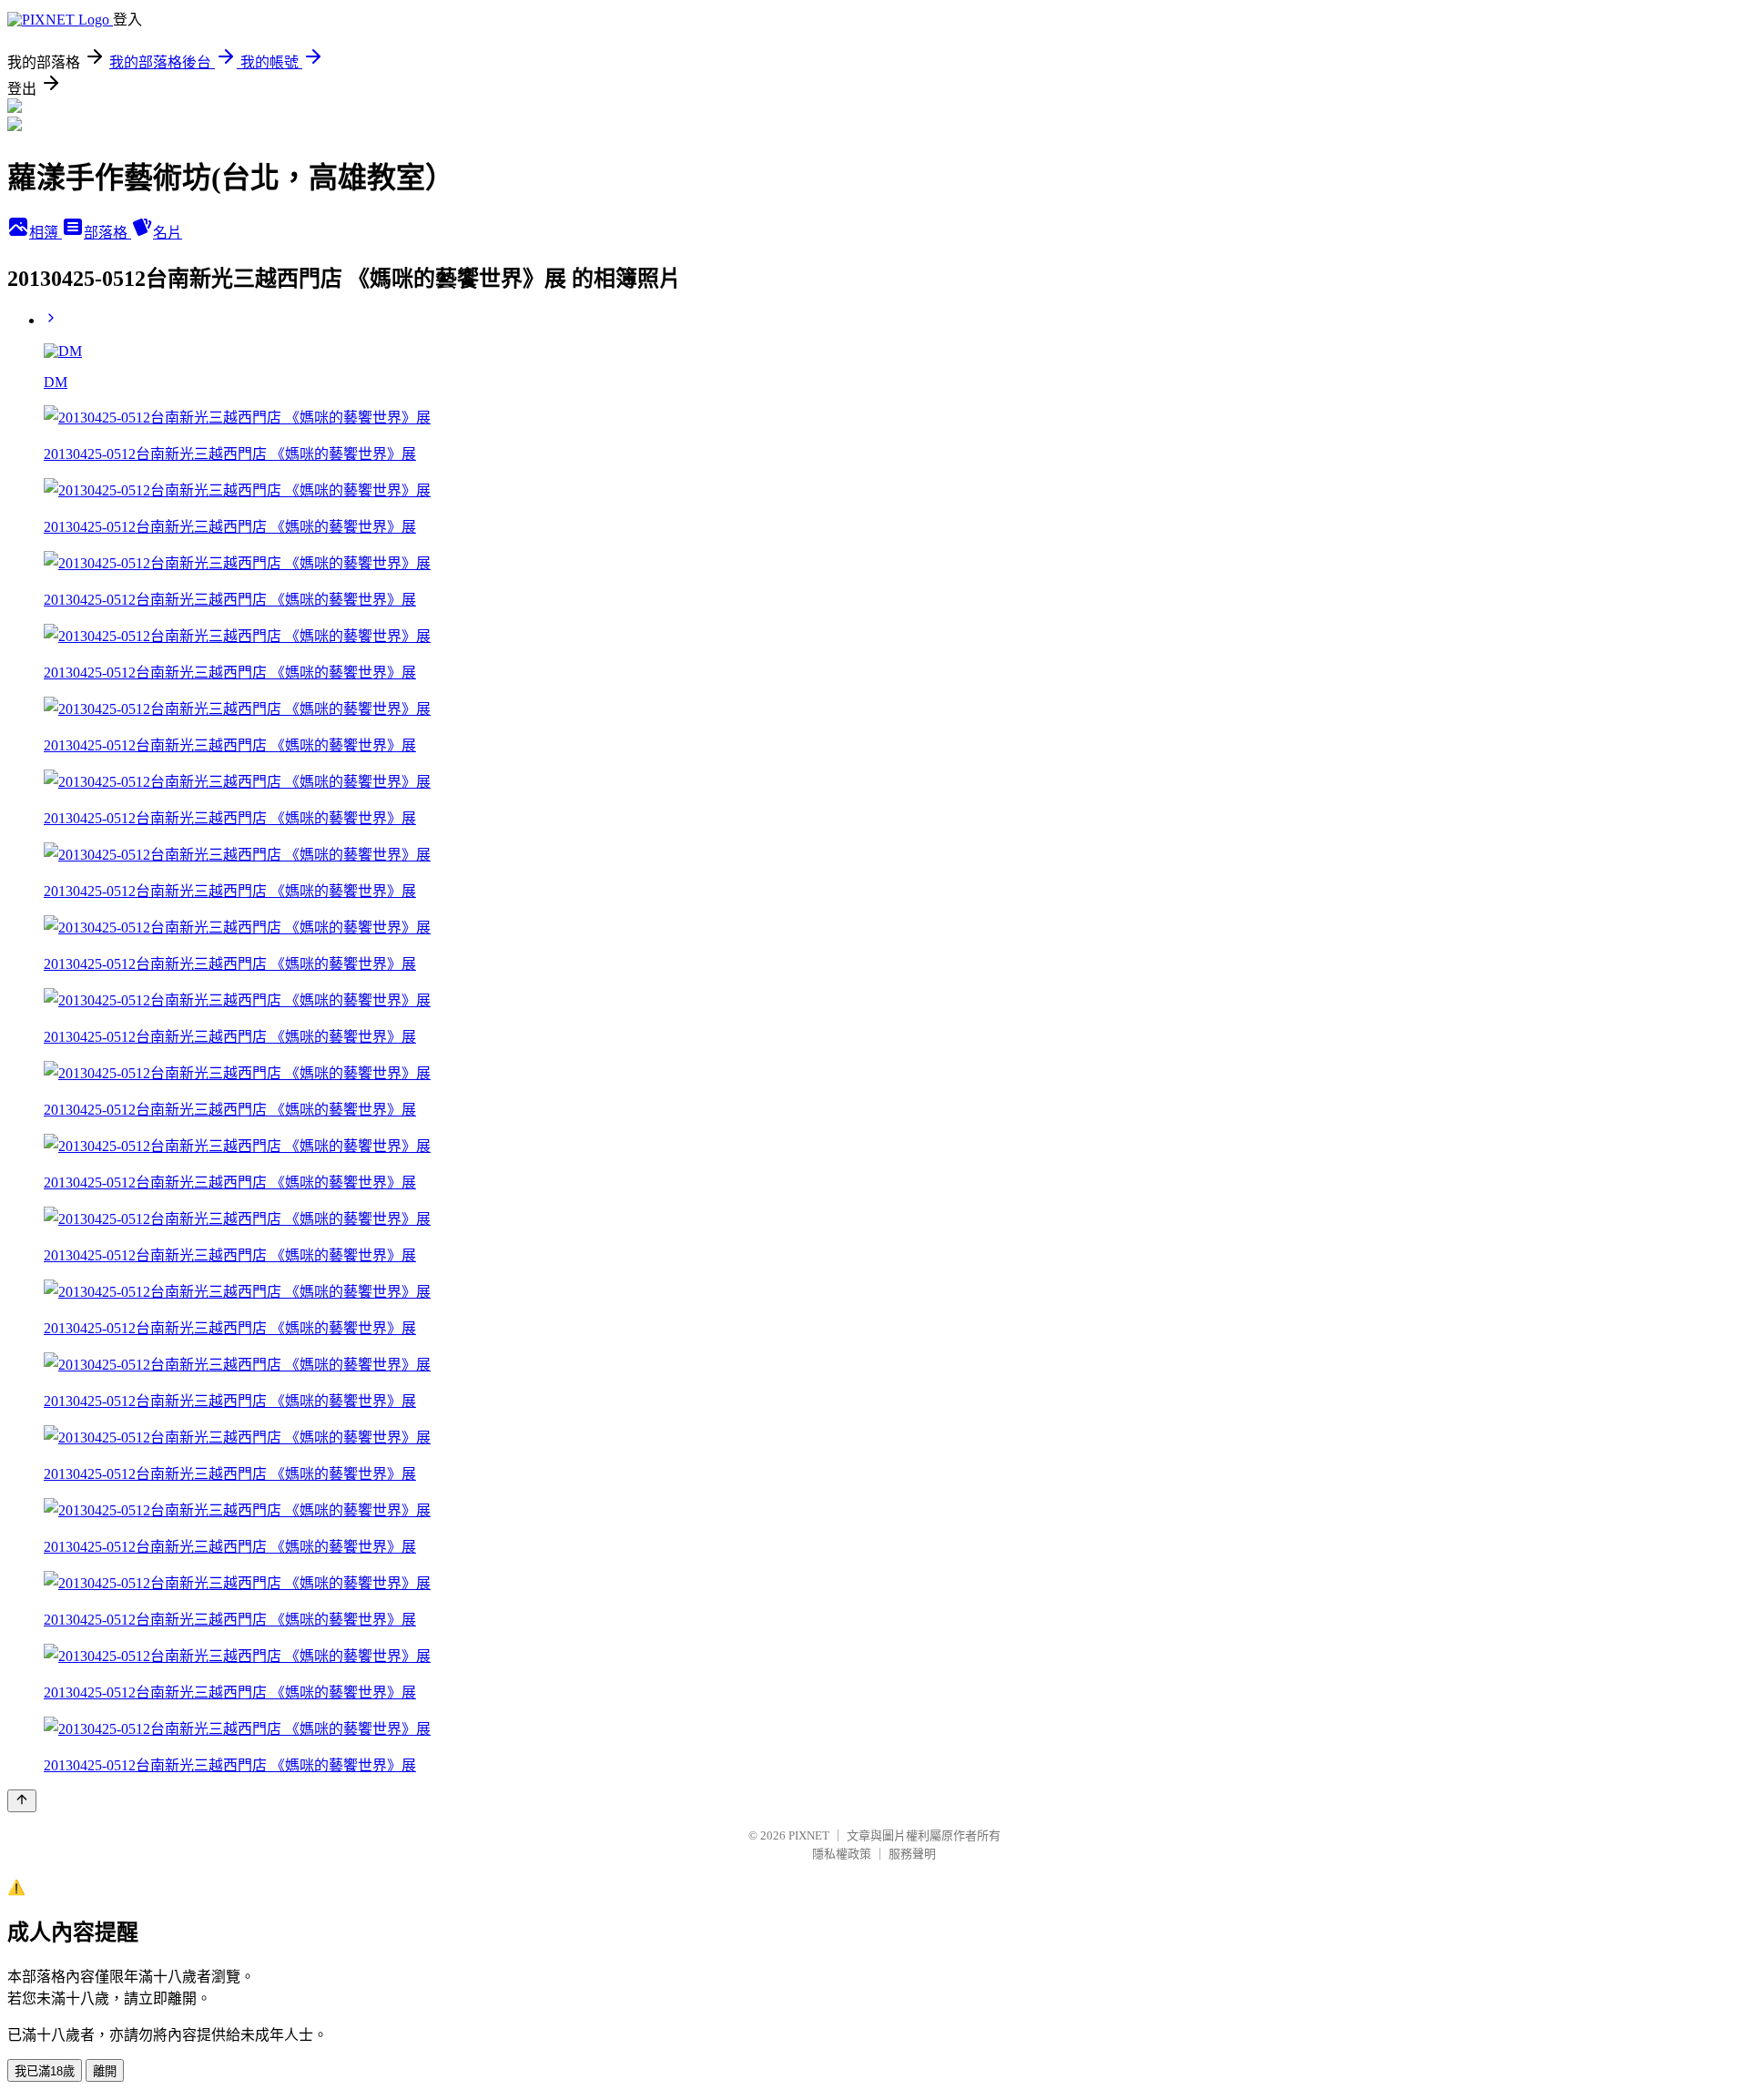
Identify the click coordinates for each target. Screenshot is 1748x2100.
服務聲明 (912, 1854)
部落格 (107, 233)
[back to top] (22, 1801)
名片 (168, 233)
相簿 (46, 233)
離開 (105, 2071)
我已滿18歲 (45, 2071)
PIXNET (809, 1835)
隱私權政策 (842, 1854)
